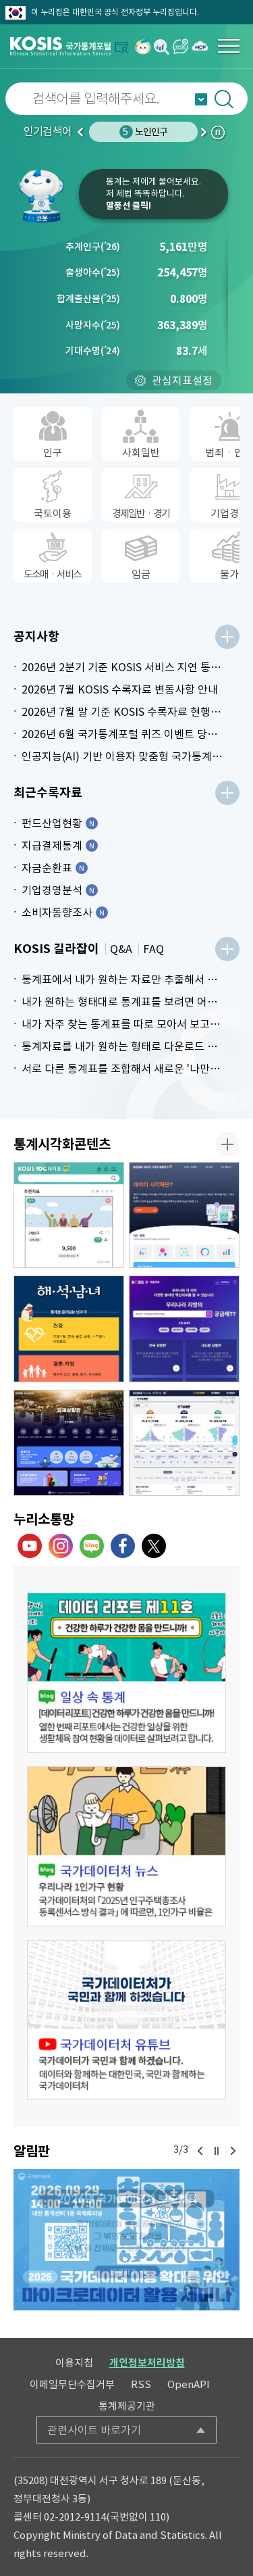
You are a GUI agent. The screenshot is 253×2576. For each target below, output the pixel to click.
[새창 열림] (126, 1673)
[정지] (217, 2151)
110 (158, 2517)
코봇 (46, 196)
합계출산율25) (88, 299)
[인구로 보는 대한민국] (184, 1443)
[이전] (200, 2151)
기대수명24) (93, 351)
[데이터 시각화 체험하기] (184, 1215)
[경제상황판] (69, 1443)
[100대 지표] (69, 1215)
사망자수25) (93, 325)
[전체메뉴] (229, 46)
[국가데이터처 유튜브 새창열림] (30, 1546)
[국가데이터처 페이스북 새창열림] (123, 1546)
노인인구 (145, 132)
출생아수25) (93, 272)
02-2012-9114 (75, 2517)
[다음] (233, 2151)
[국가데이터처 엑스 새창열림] (154, 1546)
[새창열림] (143, 46)
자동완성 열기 (201, 99)
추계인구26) (93, 247)
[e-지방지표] (184, 1329)
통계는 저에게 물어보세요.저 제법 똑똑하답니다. (153, 194)
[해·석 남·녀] (69, 1329)
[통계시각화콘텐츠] (227, 1144)
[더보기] (227, 637)
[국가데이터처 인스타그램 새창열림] (61, 1546)
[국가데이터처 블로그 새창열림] (92, 1546)
